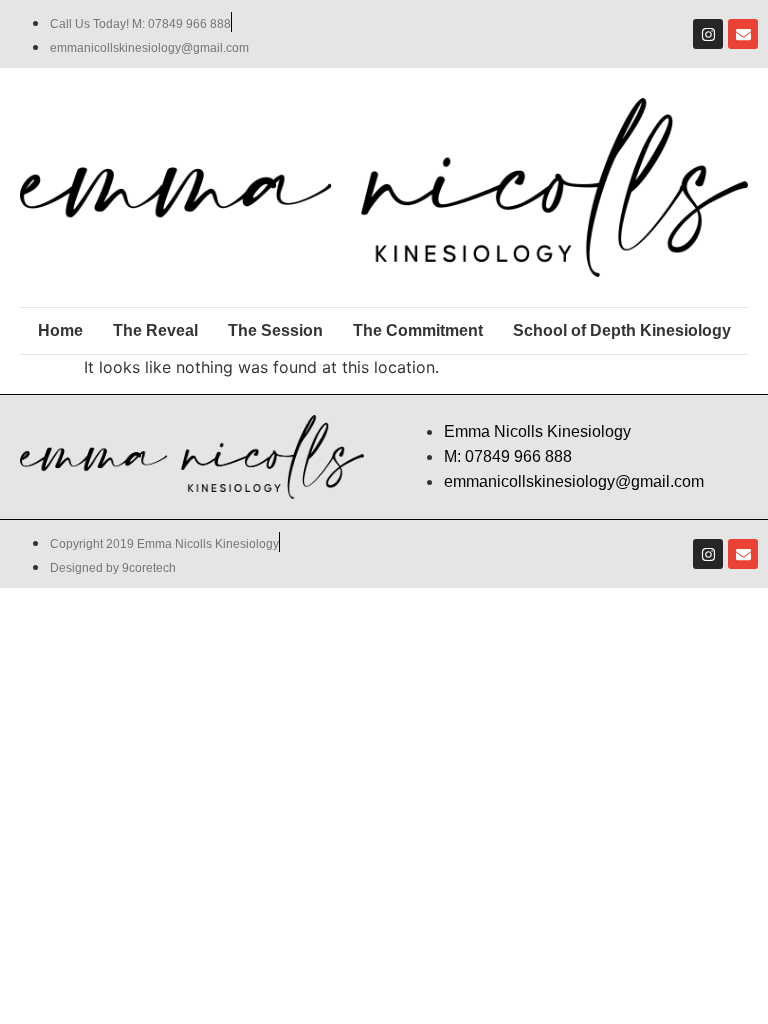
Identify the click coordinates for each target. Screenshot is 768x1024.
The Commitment (418, 330)
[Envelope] (743, 34)
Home (60, 330)
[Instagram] (708, 34)
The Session (275, 330)
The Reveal (155, 330)
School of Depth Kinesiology (622, 330)
